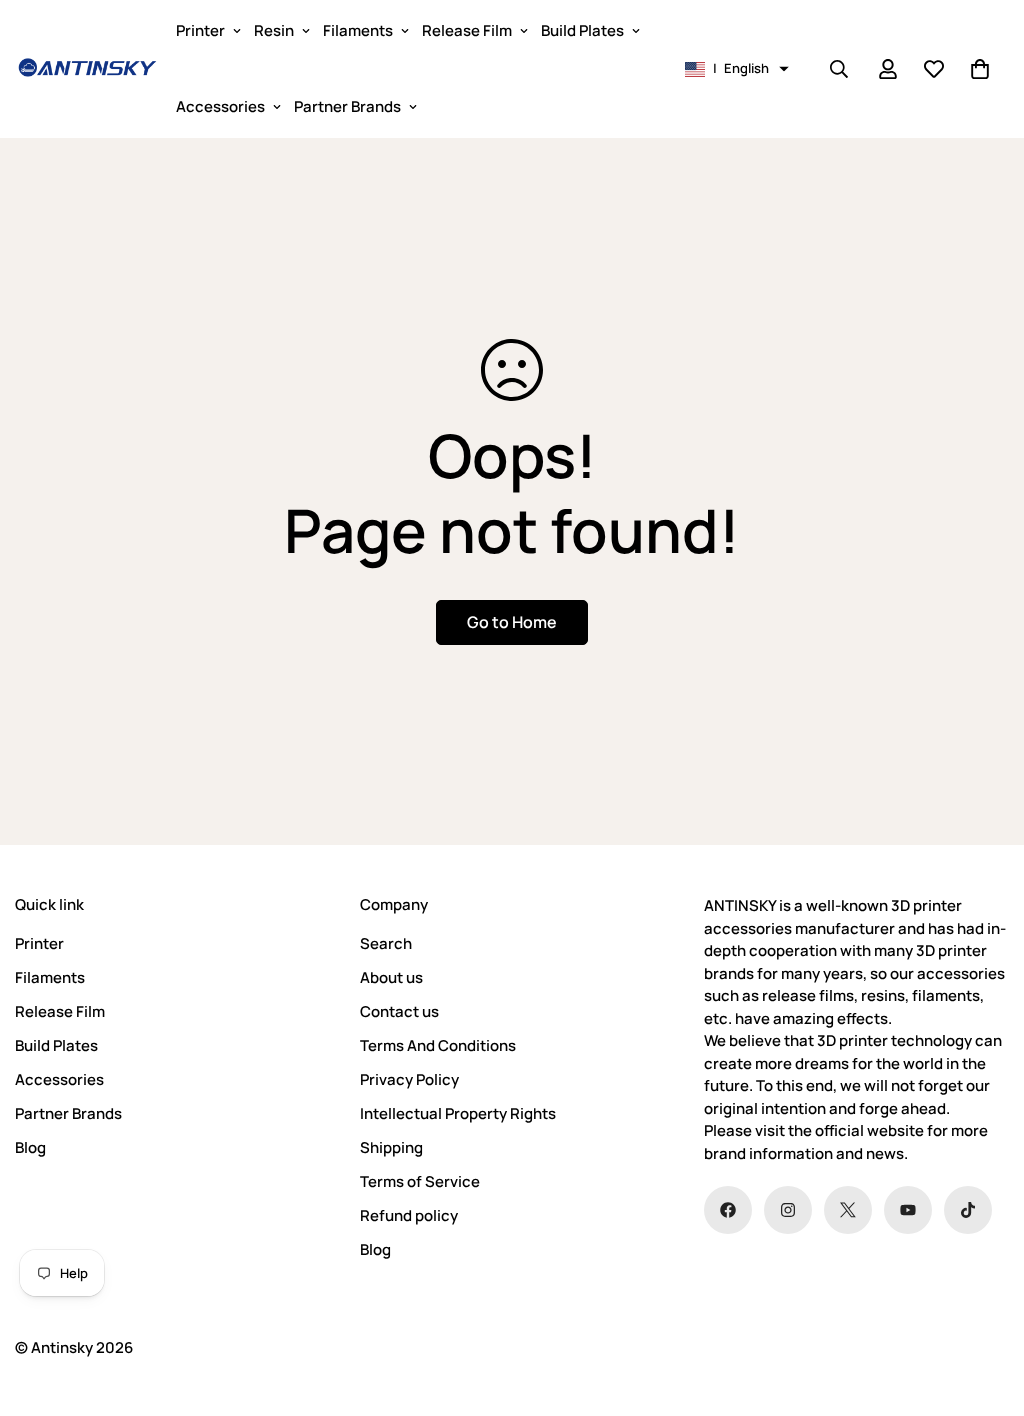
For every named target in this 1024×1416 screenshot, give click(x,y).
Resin (274, 30)
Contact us (399, 1011)
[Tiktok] (968, 1210)
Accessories (220, 106)
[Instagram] (788, 1210)
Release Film (467, 30)
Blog (30, 1147)
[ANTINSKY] (87, 69)
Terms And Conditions (438, 1045)
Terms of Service (420, 1181)
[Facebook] (728, 1210)
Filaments (358, 30)
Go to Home (512, 622)
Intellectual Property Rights (458, 1113)
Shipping (391, 1147)
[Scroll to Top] (985, 1307)
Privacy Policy (409, 1079)
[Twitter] (848, 1210)
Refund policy (409, 1215)
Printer (200, 30)
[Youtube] (908, 1210)
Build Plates (582, 30)
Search (386, 943)
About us (391, 977)
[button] (737, 69)
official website (869, 1130)
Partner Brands (347, 106)
